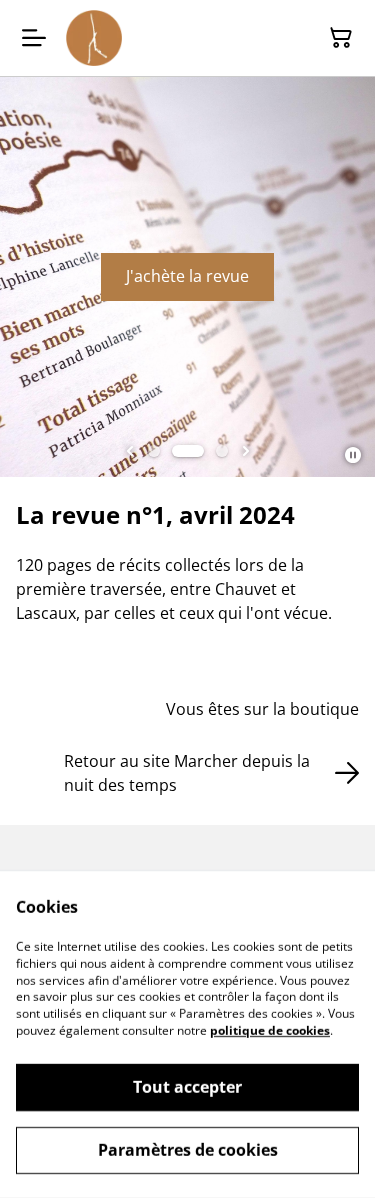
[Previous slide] (130, 451)
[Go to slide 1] (154, 451)
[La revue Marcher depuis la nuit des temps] (94, 38)
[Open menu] (34, 38)
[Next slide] (246, 451)
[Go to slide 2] (188, 451)
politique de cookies (270, 1030)
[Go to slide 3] (222, 451)
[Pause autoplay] (353, 455)
